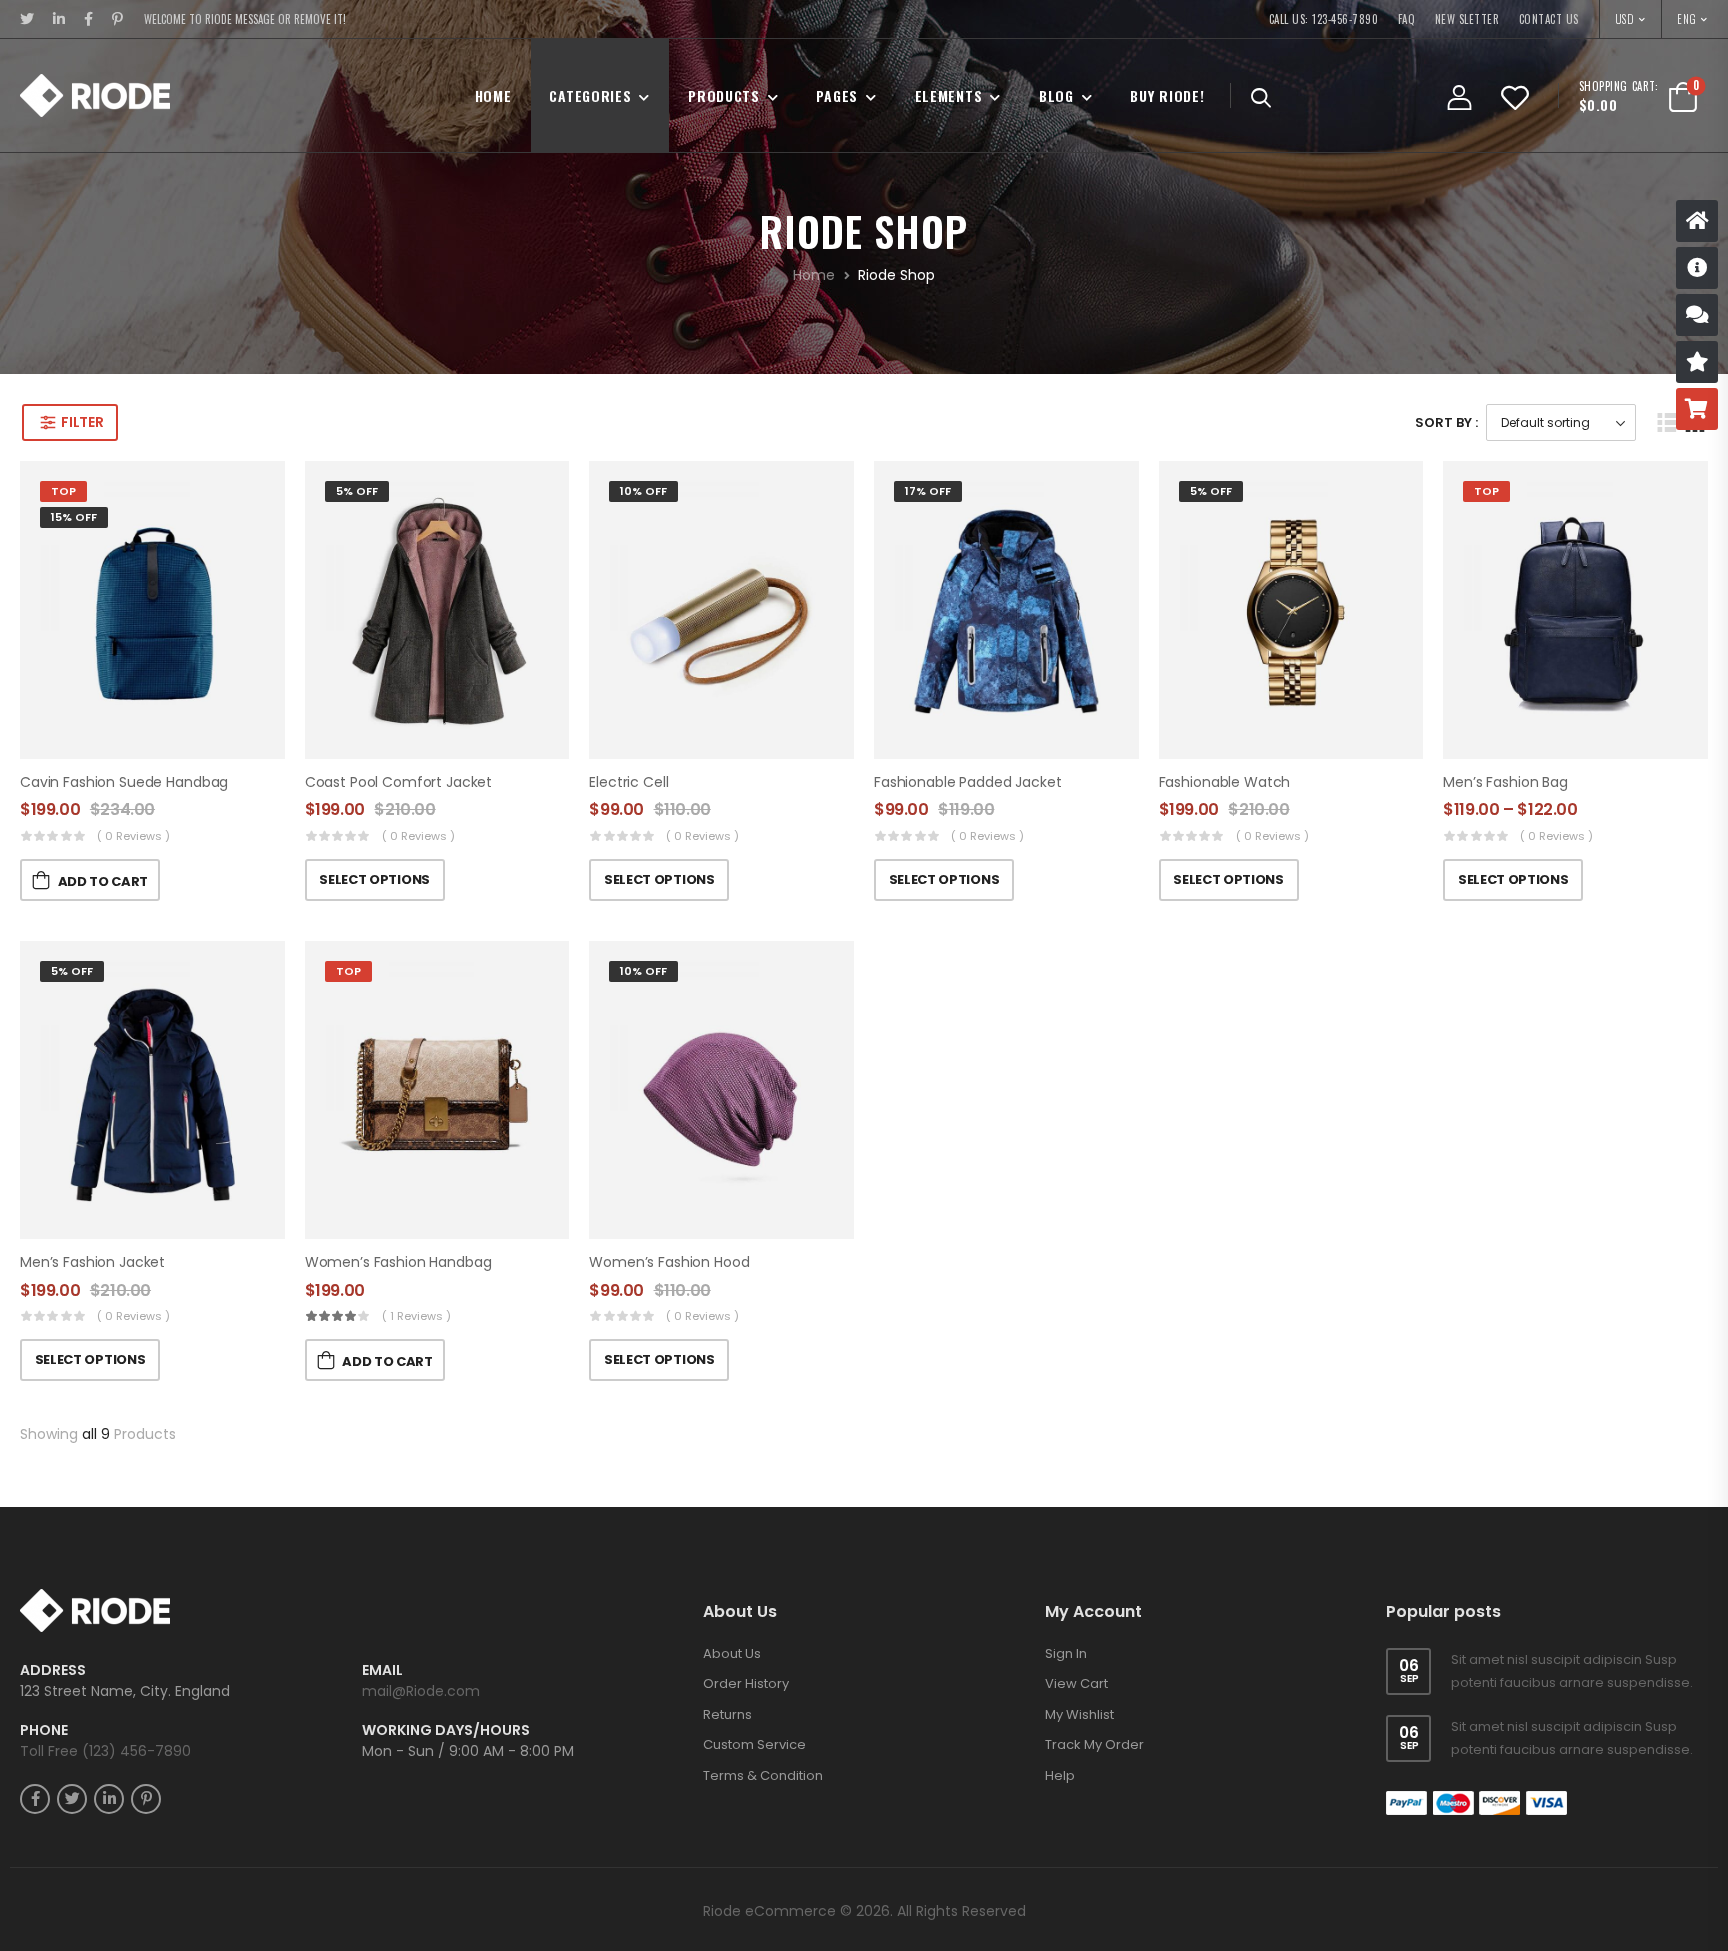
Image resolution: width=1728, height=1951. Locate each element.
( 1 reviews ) (416, 1316)
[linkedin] (59, 19)
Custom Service (754, 1744)
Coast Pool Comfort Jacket (399, 782)
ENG (1687, 19)
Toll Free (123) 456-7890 (105, 1751)
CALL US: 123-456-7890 (1324, 19)
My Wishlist (1079, 1714)
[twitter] (27, 19)
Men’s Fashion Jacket (92, 1262)
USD (1625, 19)
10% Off (643, 491)
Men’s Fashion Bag (1505, 782)
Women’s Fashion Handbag (398, 1262)
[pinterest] (118, 19)
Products (724, 95)
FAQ (1407, 19)
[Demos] (1697, 221)
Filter (82, 422)
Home (493, 95)
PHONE (44, 1730)
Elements (949, 95)
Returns (727, 1714)
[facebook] (89, 19)
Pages (837, 95)
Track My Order (1094, 1744)
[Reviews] (1697, 362)
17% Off (928, 491)
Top (63, 491)
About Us (732, 1653)
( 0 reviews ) (133, 836)
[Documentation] (1697, 268)
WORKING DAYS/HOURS (446, 1730)
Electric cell (628, 782)
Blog (1056, 95)
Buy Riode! (1167, 95)
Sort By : (1446, 422)
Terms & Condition (763, 1775)
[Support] (1697, 315)
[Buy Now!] (1697, 409)
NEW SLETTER (1467, 19)
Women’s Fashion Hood (669, 1262)
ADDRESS (53, 1670)
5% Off (357, 491)
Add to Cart (103, 881)
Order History (746, 1683)
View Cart (1076, 1683)
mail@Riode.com (421, 1691)
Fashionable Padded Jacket (968, 782)
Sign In (1066, 1653)
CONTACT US (1549, 19)
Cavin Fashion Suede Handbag (124, 782)
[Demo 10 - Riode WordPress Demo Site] (95, 95)
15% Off (74, 517)
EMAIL (382, 1670)
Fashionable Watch (1225, 782)
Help (1060, 1775)
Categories (590, 95)
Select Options (374, 879)
